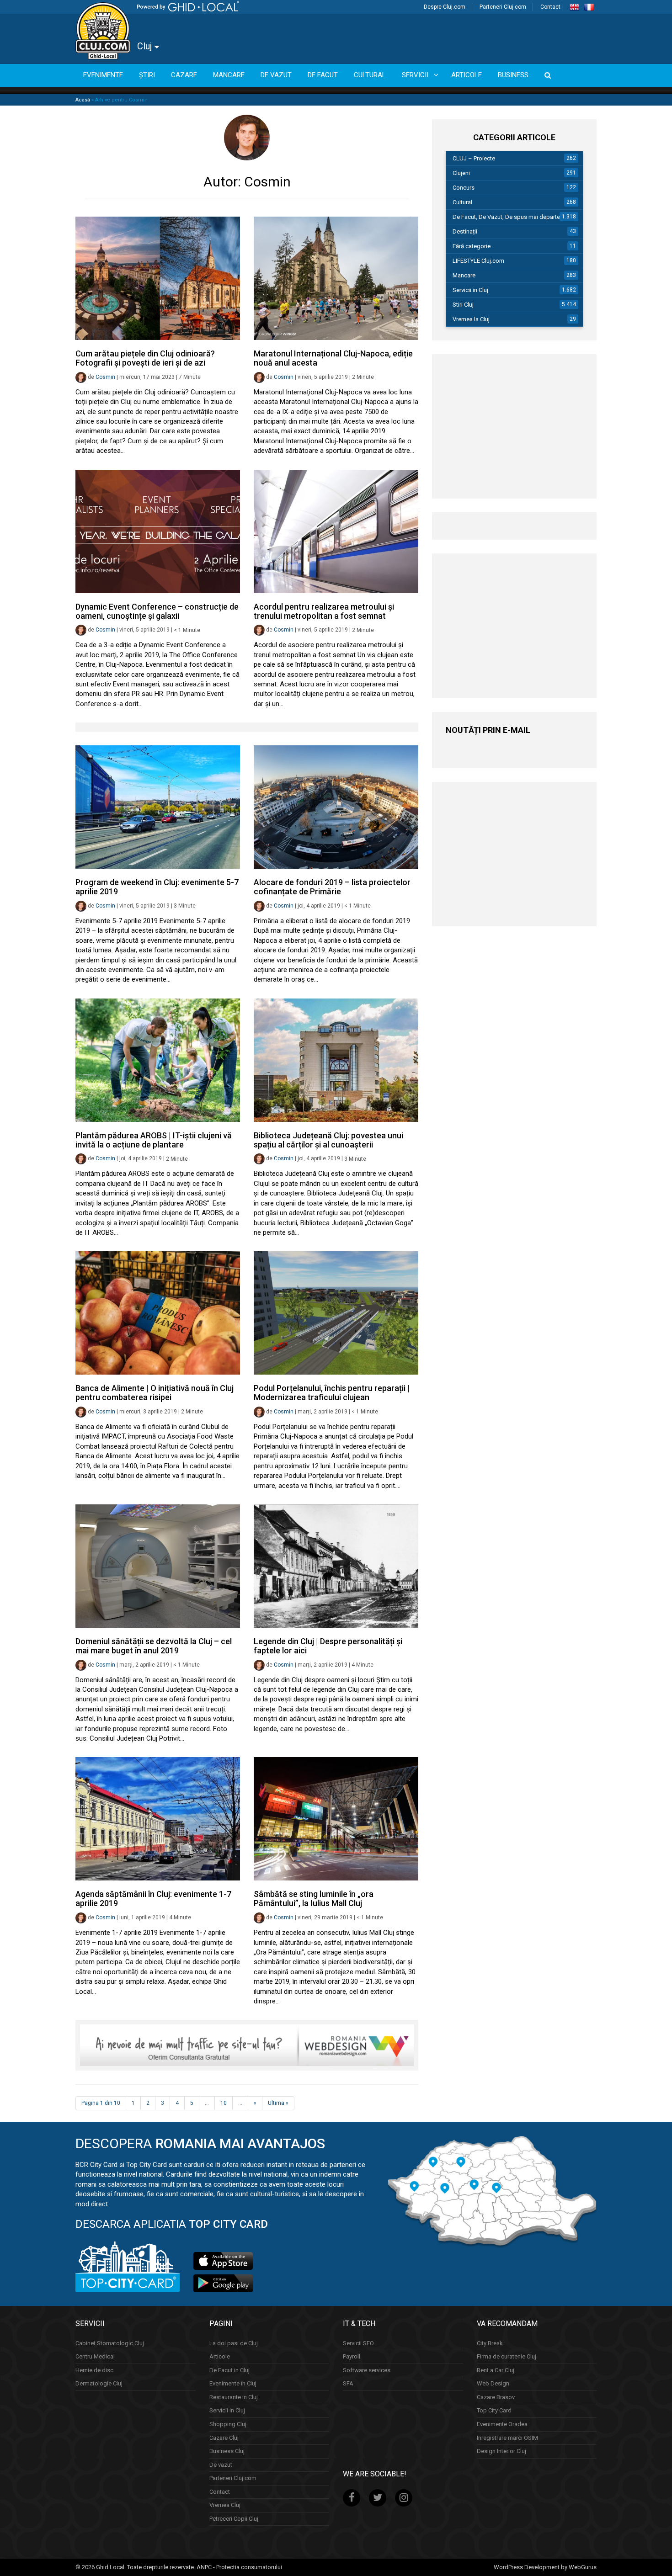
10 (224, 2103)
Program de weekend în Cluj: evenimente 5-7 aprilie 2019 (157, 887)
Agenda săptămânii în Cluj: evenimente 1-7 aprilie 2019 (153, 1899)
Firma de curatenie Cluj (507, 2356)
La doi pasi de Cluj (234, 2343)
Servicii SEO (358, 2343)
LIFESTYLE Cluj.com (478, 261)
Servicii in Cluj (470, 290)
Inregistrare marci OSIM (507, 2437)
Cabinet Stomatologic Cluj (110, 2343)
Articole (220, 2356)
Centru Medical (95, 2356)
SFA (348, 2383)
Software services (367, 2370)
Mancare (464, 275)
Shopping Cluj (228, 2424)
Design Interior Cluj (501, 2451)
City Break (490, 2343)
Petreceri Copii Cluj (234, 2519)
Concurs (464, 188)
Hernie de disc (94, 2370)
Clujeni (461, 173)
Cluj (146, 46)
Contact (550, 7)
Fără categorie (472, 246)
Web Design (493, 2383)
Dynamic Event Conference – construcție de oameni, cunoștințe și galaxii (157, 611)
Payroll (352, 2356)
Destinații (465, 231)
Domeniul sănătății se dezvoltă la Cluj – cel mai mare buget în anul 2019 (154, 1646)
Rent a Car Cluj (496, 2370)
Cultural (462, 202)
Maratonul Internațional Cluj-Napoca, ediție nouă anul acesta (333, 358)
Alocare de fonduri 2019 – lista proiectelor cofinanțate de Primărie (332, 887)
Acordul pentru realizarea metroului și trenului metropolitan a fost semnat (324, 611)
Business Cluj (227, 2451)
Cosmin (105, 377)
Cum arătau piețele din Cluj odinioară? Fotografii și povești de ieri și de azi (145, 358)
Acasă (83, 100)
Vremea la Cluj (471, 319)
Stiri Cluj (463, 305)
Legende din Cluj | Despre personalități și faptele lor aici (328, 1646)
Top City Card (494, 2410)
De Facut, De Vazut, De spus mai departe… (508, 217)
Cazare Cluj (224, 2437)
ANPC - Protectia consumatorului (239, 2567)
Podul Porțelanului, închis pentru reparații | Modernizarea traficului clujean (332, 1393)
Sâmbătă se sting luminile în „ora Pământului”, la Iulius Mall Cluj (314, 1899)
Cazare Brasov (496, 2397)
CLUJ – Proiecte (474, 158)
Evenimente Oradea (502, 2424)
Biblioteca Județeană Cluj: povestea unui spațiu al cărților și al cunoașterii (328, 1140)
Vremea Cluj (225, 2505)
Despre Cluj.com (445, 7)
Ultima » (278, 2103)
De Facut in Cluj (229, 2370)
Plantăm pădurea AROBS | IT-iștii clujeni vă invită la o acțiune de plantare (154, 1140)
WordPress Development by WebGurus (545, 2567)
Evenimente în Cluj (233, 2383)
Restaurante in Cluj (234, 2397)
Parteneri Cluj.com (503, 7)
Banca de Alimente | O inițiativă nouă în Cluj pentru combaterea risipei (155, 1393)
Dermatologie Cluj (99, 2383)
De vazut (221, 2464)
